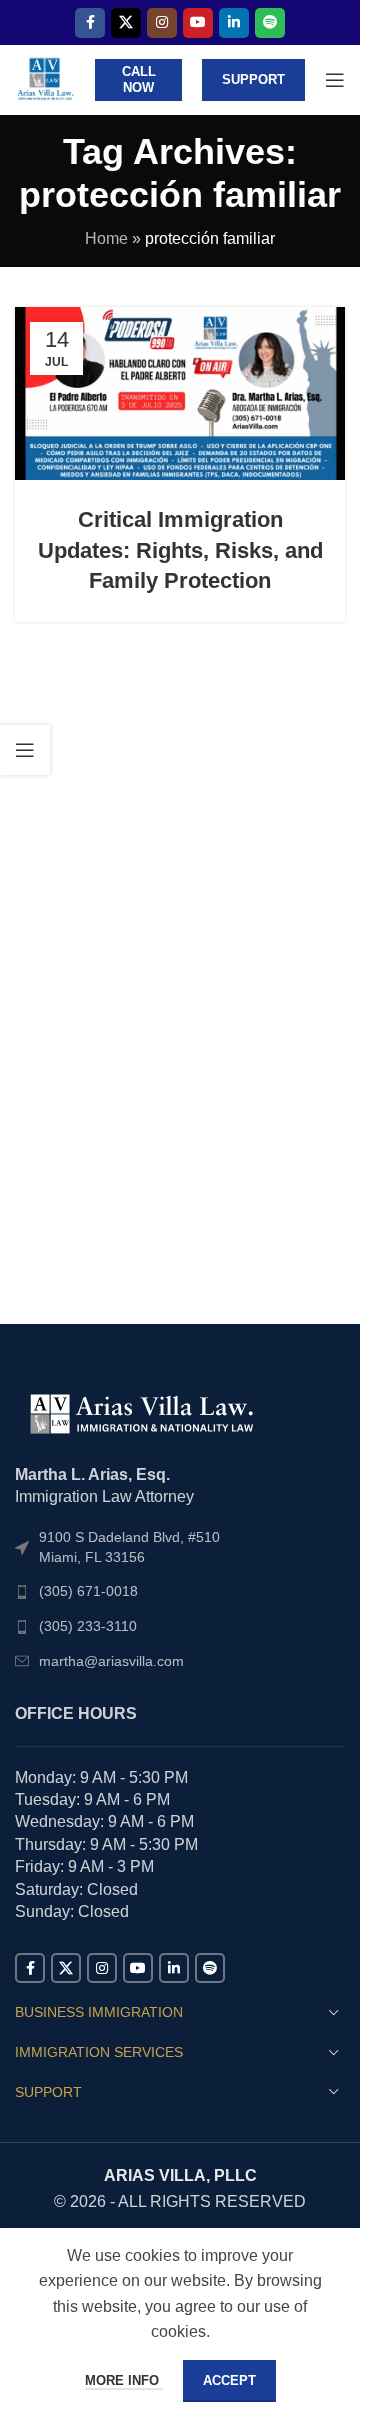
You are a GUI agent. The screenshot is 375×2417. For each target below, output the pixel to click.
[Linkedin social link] (234, 23)
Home (106, 238)
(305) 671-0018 (88, 1591)
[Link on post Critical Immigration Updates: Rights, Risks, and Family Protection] (180, 393)
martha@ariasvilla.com (111, 1661)
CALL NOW (139, 79)
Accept (229, 2380)
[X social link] (126, 23)
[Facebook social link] (90, 23)
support (253, 79)
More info (124, 2380)
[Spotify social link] (270, 23)
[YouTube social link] (198, 23)
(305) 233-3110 (88, 1626)
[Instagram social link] (162, 23)
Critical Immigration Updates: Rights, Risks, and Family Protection (180, 550)
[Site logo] (45, 78)
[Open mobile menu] (335, 80)
